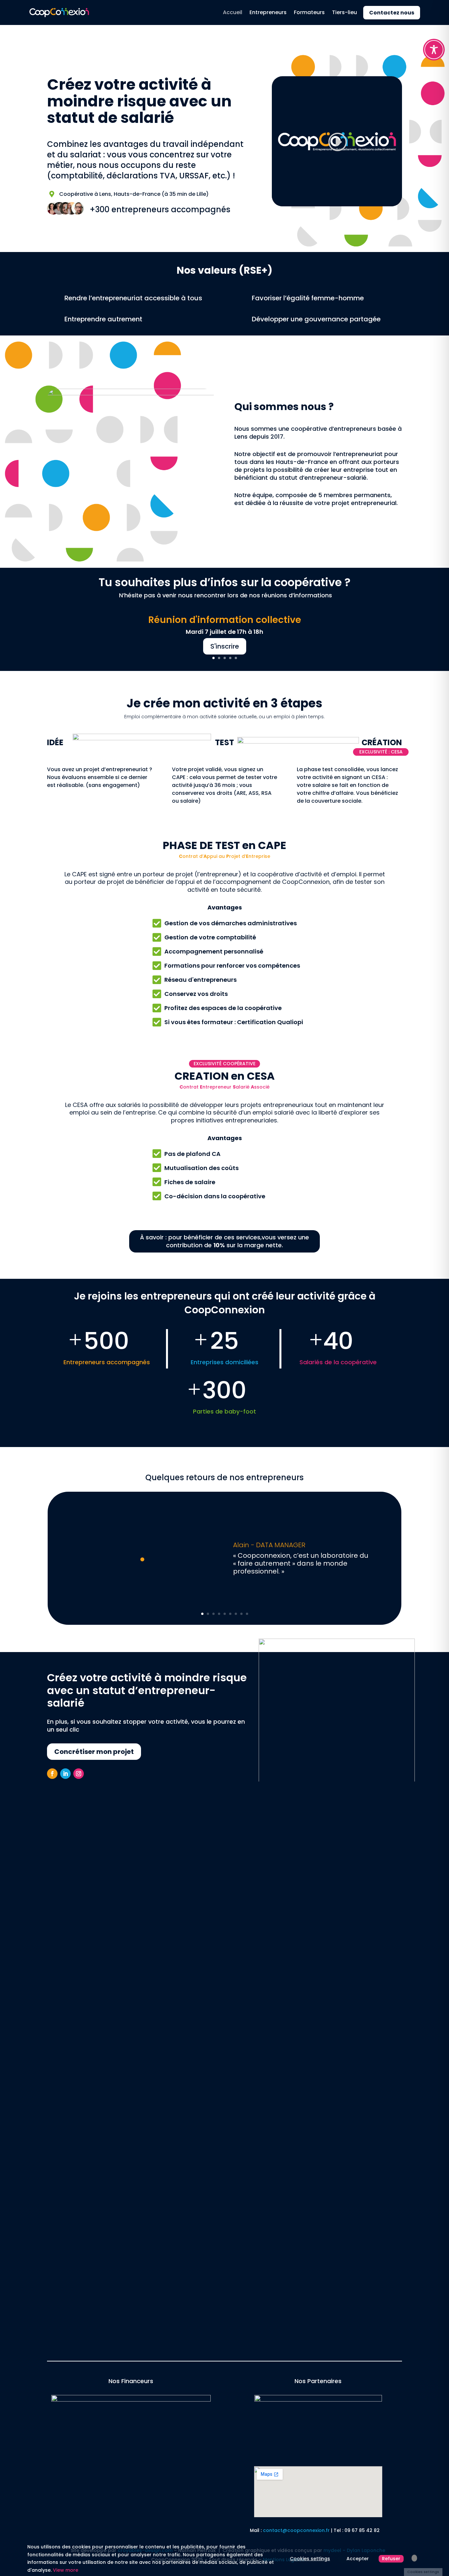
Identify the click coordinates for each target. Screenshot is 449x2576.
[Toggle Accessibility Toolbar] (434, 50)
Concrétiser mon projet (94, 1752)
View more (66, 2570)
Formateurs (309, 12)
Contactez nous (392, 13)
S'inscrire (225, 646)
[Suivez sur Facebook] (52, 1774)
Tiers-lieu (344, 12)
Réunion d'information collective (225, 620)
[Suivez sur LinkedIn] (65, 1774)
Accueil (233, 12)
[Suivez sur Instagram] (79, 1774)
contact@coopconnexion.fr (296, 2530)
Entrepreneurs (268, 12)
